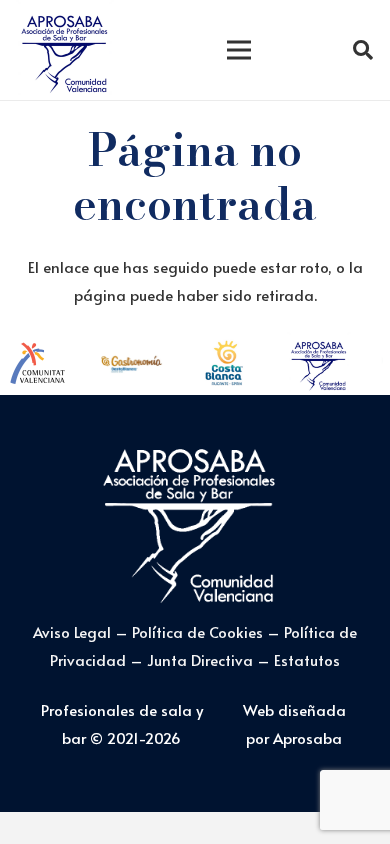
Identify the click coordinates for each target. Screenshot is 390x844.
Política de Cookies (197, 631)
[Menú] (239, 50)
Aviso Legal (72, 631)
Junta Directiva (202, 659)
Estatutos (307, 659)
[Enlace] (65, 50)
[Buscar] (363, 50)
